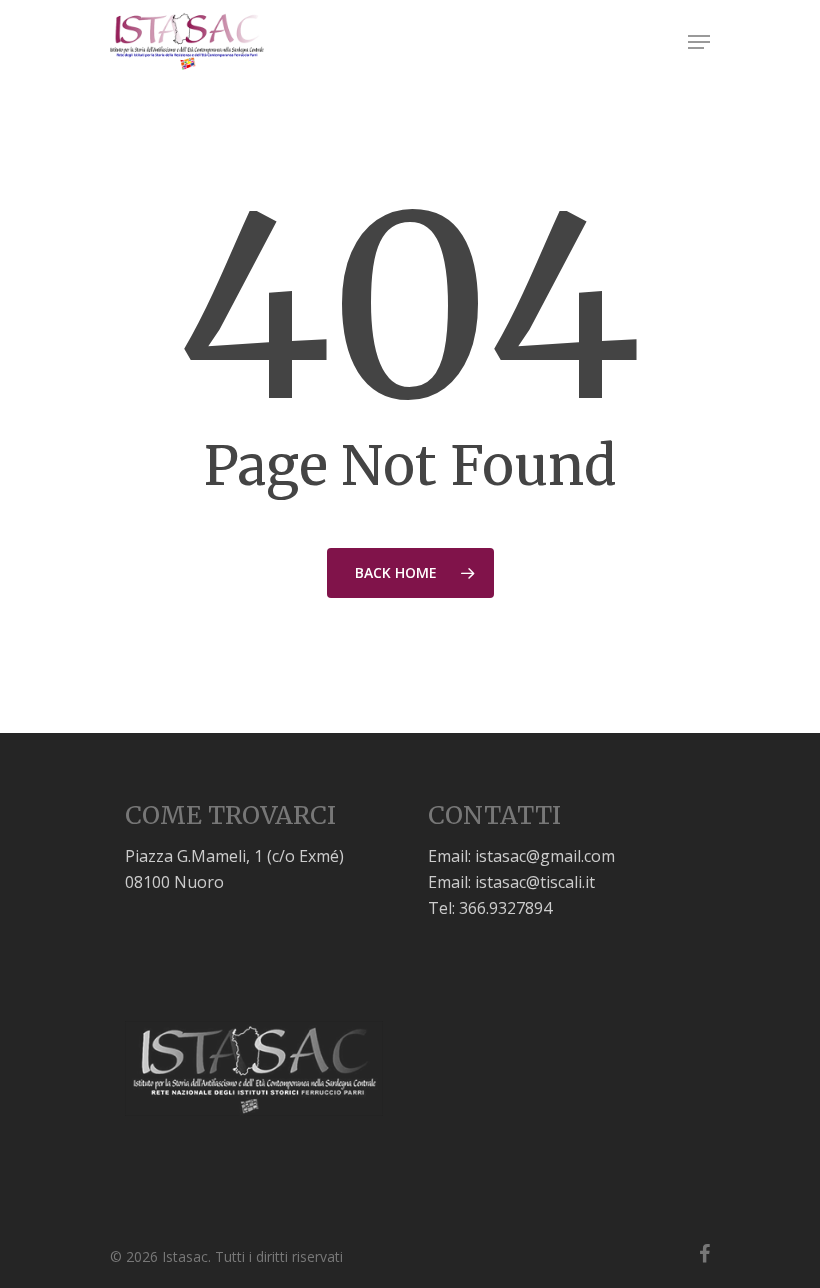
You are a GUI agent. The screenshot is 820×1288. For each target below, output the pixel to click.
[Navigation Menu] (699, 42)
